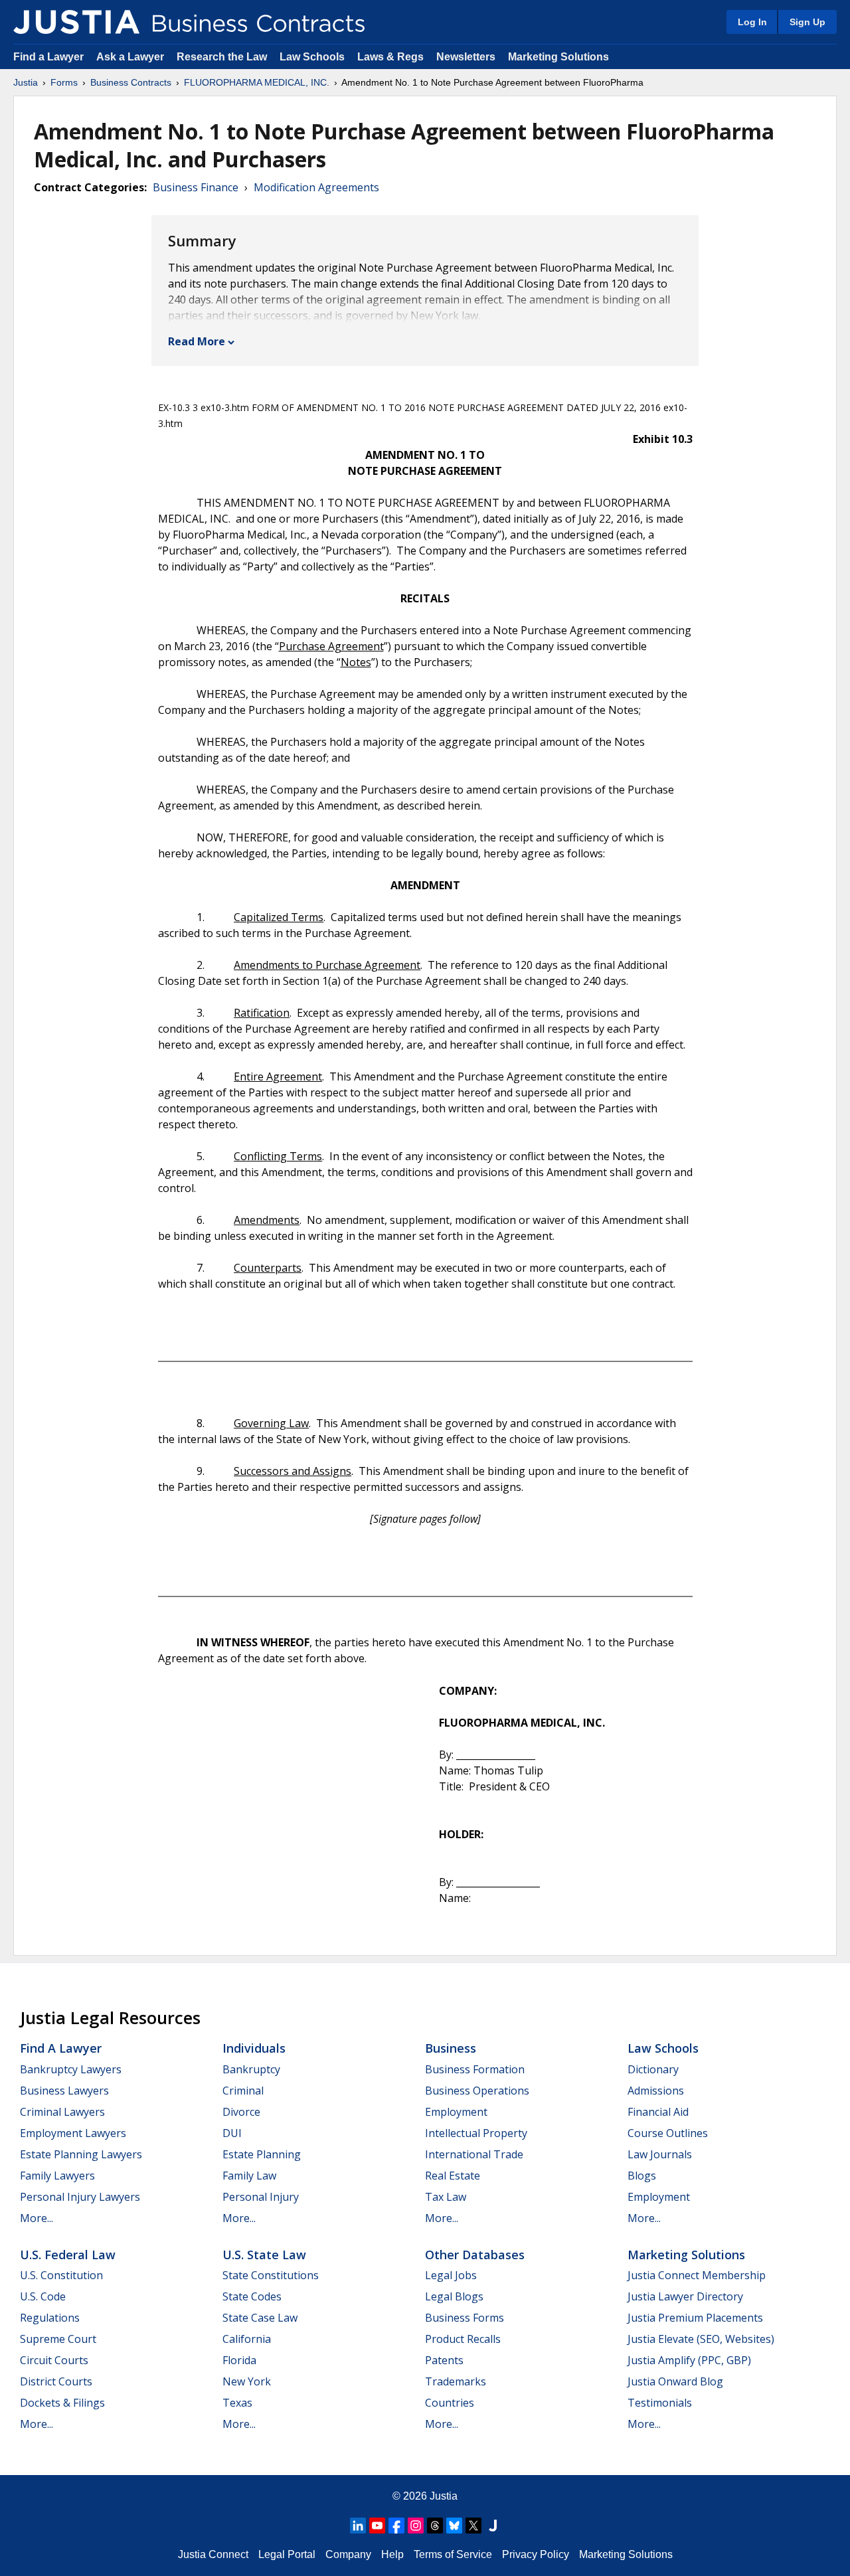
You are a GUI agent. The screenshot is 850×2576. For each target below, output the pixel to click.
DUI (232, 2133)
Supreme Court (58, 2339)
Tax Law (446, 2197)
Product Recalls (463, 2339)
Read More (197, 341)
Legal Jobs (451, 2275)
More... (37, 2218)
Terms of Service (453, 2554)
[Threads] (435, 2526)
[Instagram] (416, 2526)
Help (392, 2554)
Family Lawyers (57, 2176)
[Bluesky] (454, 2526)
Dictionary (653, 2069)
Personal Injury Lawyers (80, 2197)
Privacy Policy (536, 2554)
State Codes (252, 2296)
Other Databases (475, 2255)
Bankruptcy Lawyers (71, 2069)
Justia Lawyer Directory (685, 2296)
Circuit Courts (54, 2360)
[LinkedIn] (358, 2526)
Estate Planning (262, 2154)
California (247, 2339)
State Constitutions (271, 2275)
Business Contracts (131, 82)
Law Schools (312, 57)
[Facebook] (396, 2526)
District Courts (56, 2381)
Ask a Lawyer (131, 57)
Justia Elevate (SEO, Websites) (701, 2339)
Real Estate (453, 2176)
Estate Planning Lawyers (81, 2154)
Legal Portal (287, 2554)
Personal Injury (261, 2197)
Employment (456, 2112)
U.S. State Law (264, 2255)
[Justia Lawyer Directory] (493, 2526)
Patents (444, 2360)
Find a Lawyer (48, 57)
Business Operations (477, 2091)
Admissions (656, 2091)
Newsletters (466, 57)
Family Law (249, 2176)
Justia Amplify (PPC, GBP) (689, 2360)
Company (348, 2554)
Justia (26, 82)
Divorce (241, 2112)
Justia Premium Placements (695, 2318)
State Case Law (260, 2318)
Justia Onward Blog (675, 2381)
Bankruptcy (251, 2069)
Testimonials (660, 2403)
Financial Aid (658, 2112)
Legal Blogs (454, 2296)
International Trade (474, 2154)
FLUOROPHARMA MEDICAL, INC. (257, 82)
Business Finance (196, 187)
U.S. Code (43, 2296)
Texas (237, 2403)
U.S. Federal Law (68, 2255)
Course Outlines (668, 2133)
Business (451, 2048)
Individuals (254, 2048)
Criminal (243, 2091)
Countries (450, 2403)
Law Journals (660, 2154)
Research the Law (222, 57)
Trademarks (456, 2381)
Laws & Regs (390, 57)
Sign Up (807, 22)
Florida (239, 2360)
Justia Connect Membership (697, 2275)
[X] (473, 2526)
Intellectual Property (476, 2133)
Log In (752, 22)
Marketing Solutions (558, 57)
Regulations (50, 2318)
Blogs (642, 2176)
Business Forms (465, 2318)
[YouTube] (377, 2526)
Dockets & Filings (62, 2403)
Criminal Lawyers (62, 2112)
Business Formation (475, 2069)
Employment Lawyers (73, 2133)
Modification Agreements (316, 187)
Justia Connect (213, 2554)
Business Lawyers (64, 2091)
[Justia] (76, 22)
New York (247, 2381)
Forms (64, 82)
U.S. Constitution (61, 2275)
